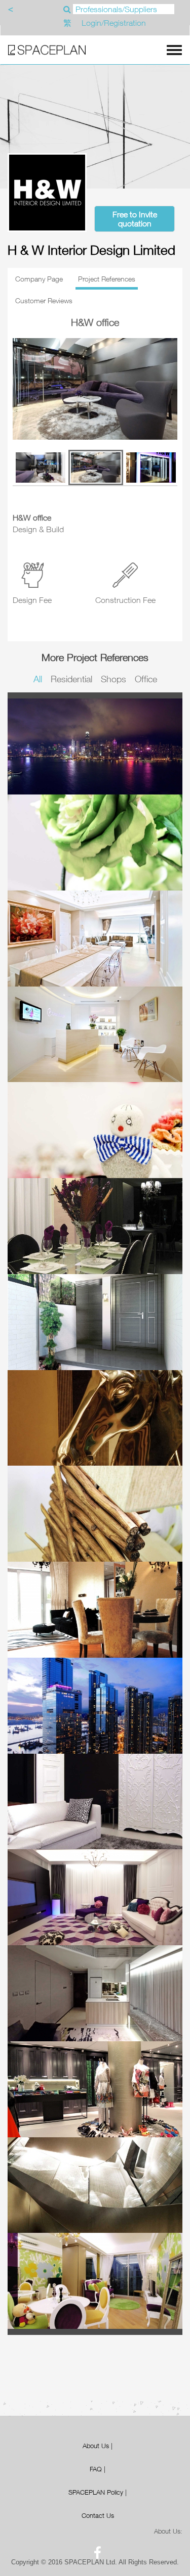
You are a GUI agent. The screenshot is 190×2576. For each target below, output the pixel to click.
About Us (96, 2446)
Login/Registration (114, 23)
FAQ (96, 2469)
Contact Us (98, 2515)
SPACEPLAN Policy (96, 2492)
